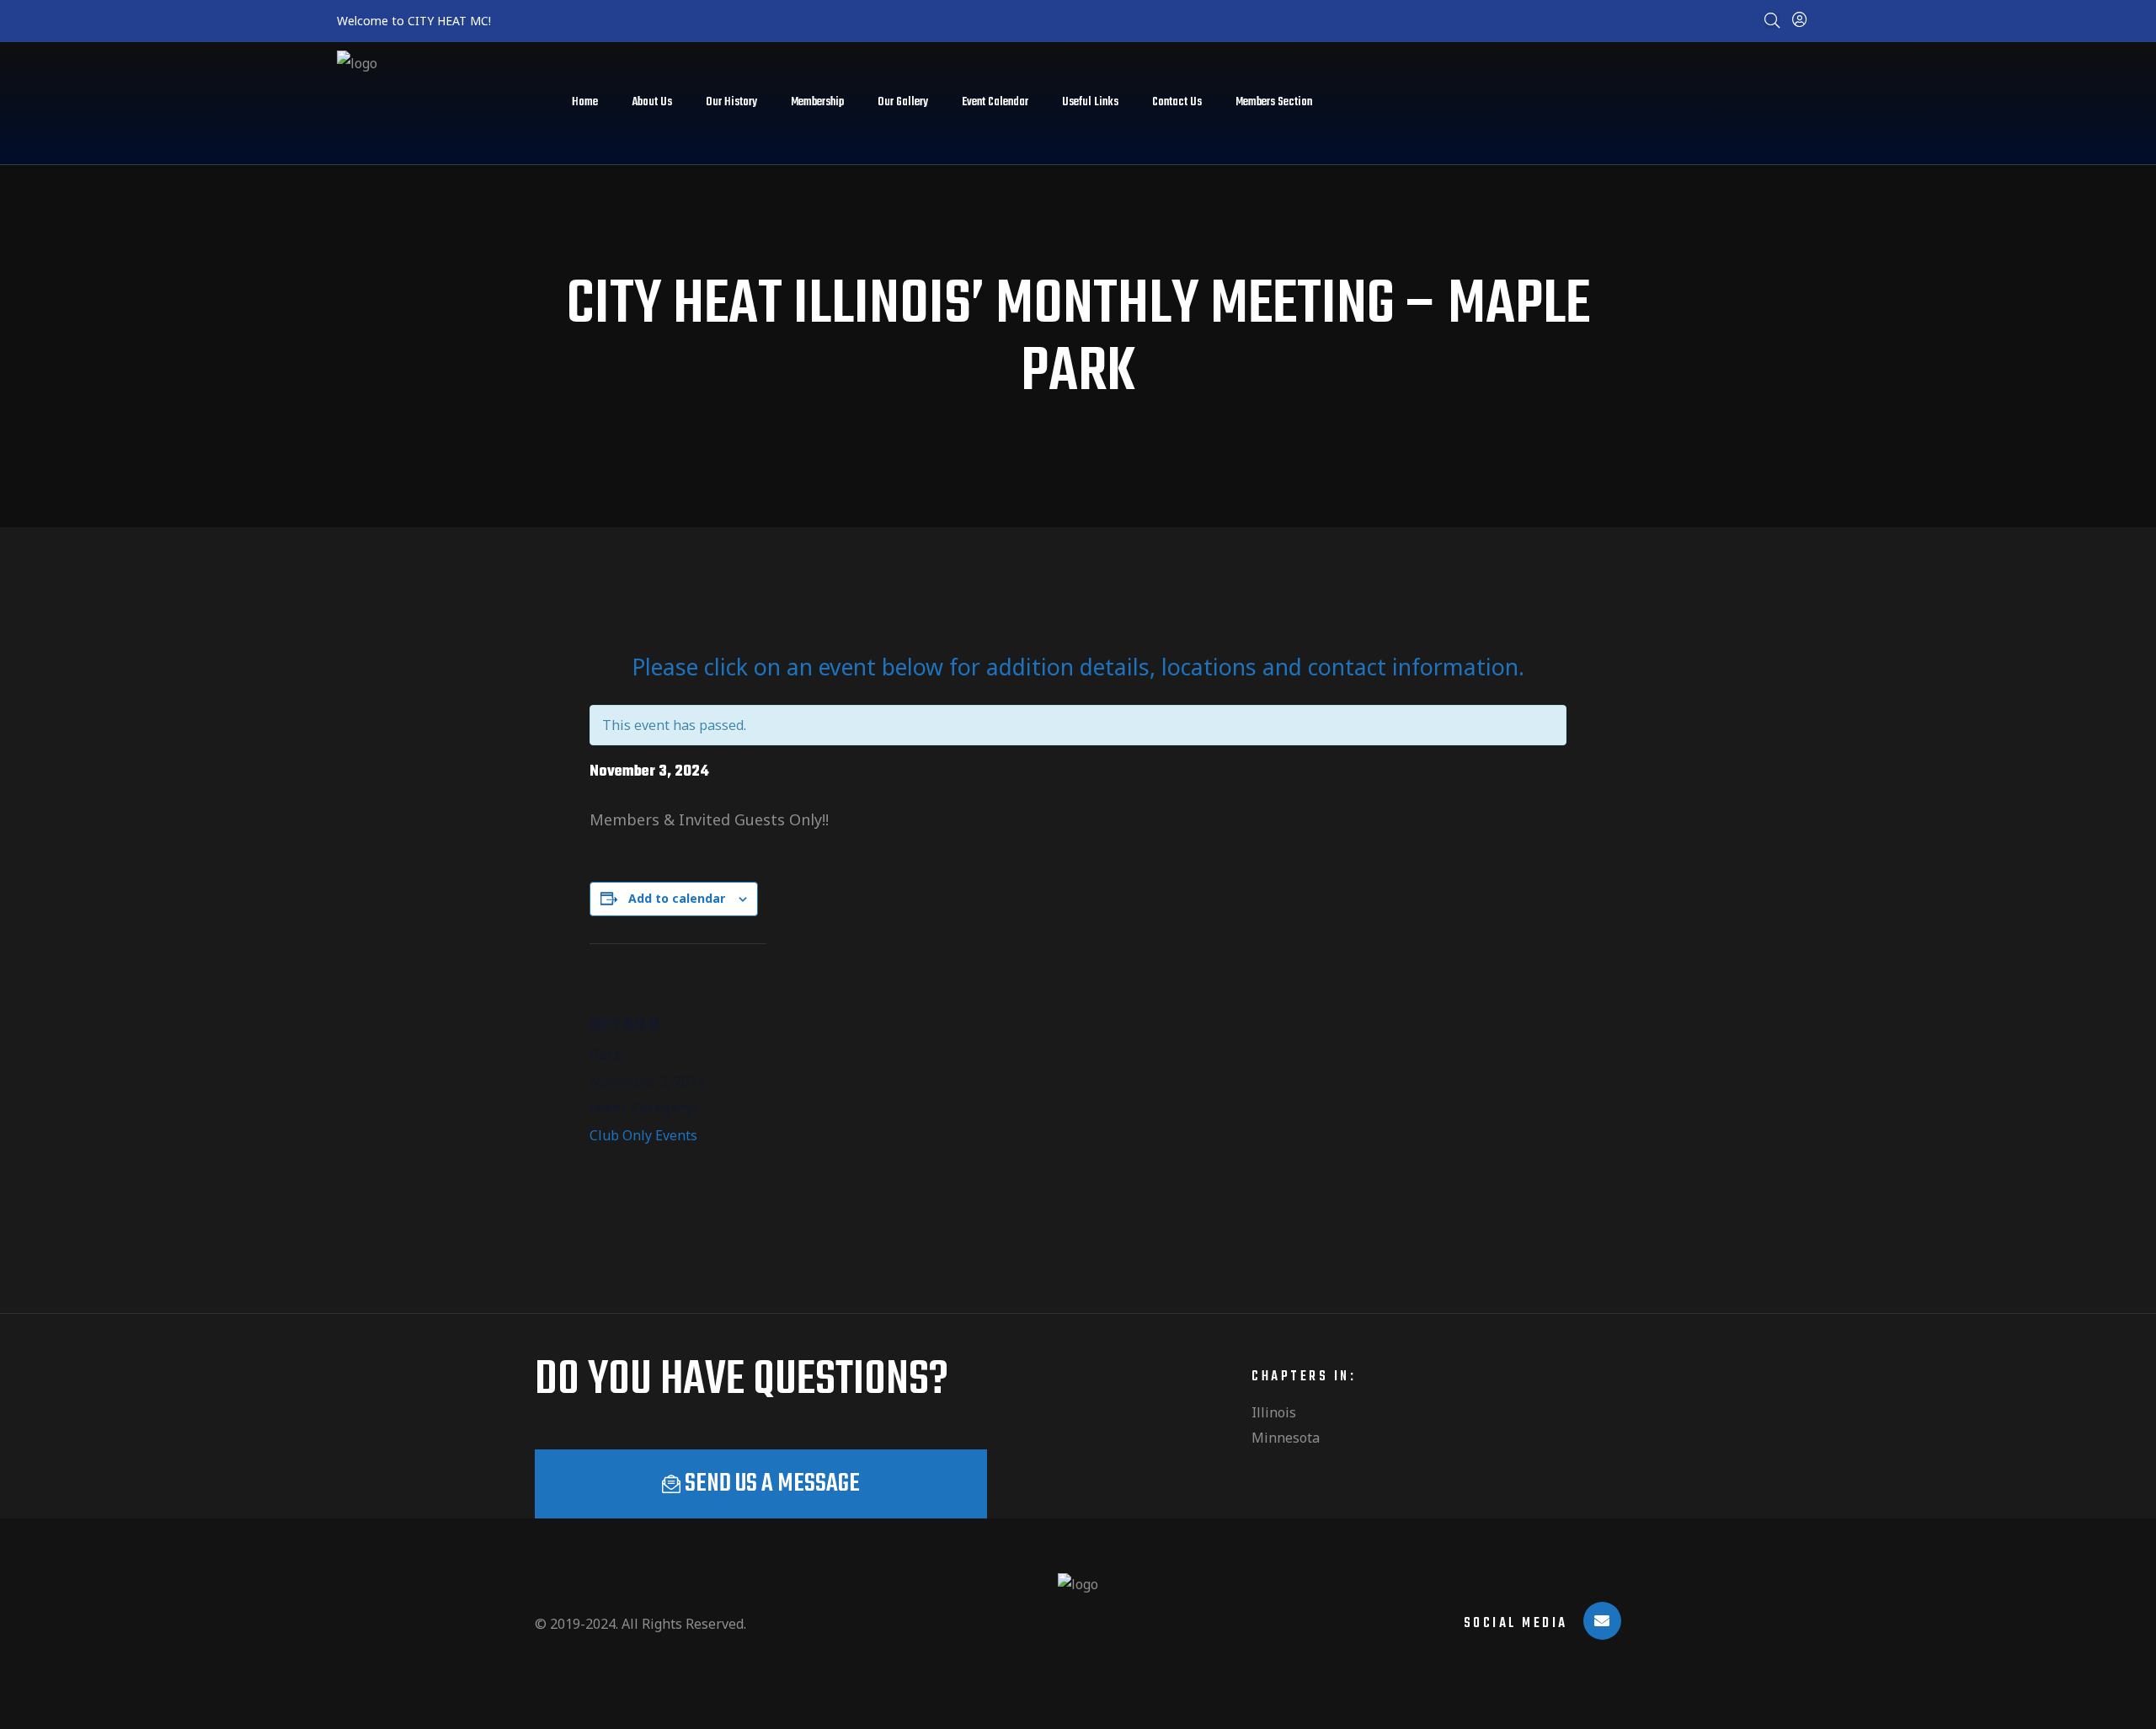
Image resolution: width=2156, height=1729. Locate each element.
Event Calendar (995, 102)
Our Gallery (903, 102)
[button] (761, 1484)
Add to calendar (677, 898)
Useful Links (1090, 102)
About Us (652, 102)
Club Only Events (643, 1135)
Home (585, 102)
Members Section (1274, 102)
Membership (817, 102)
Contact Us (1177, 102)
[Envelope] (1602, 1621)
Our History (731, 102)
